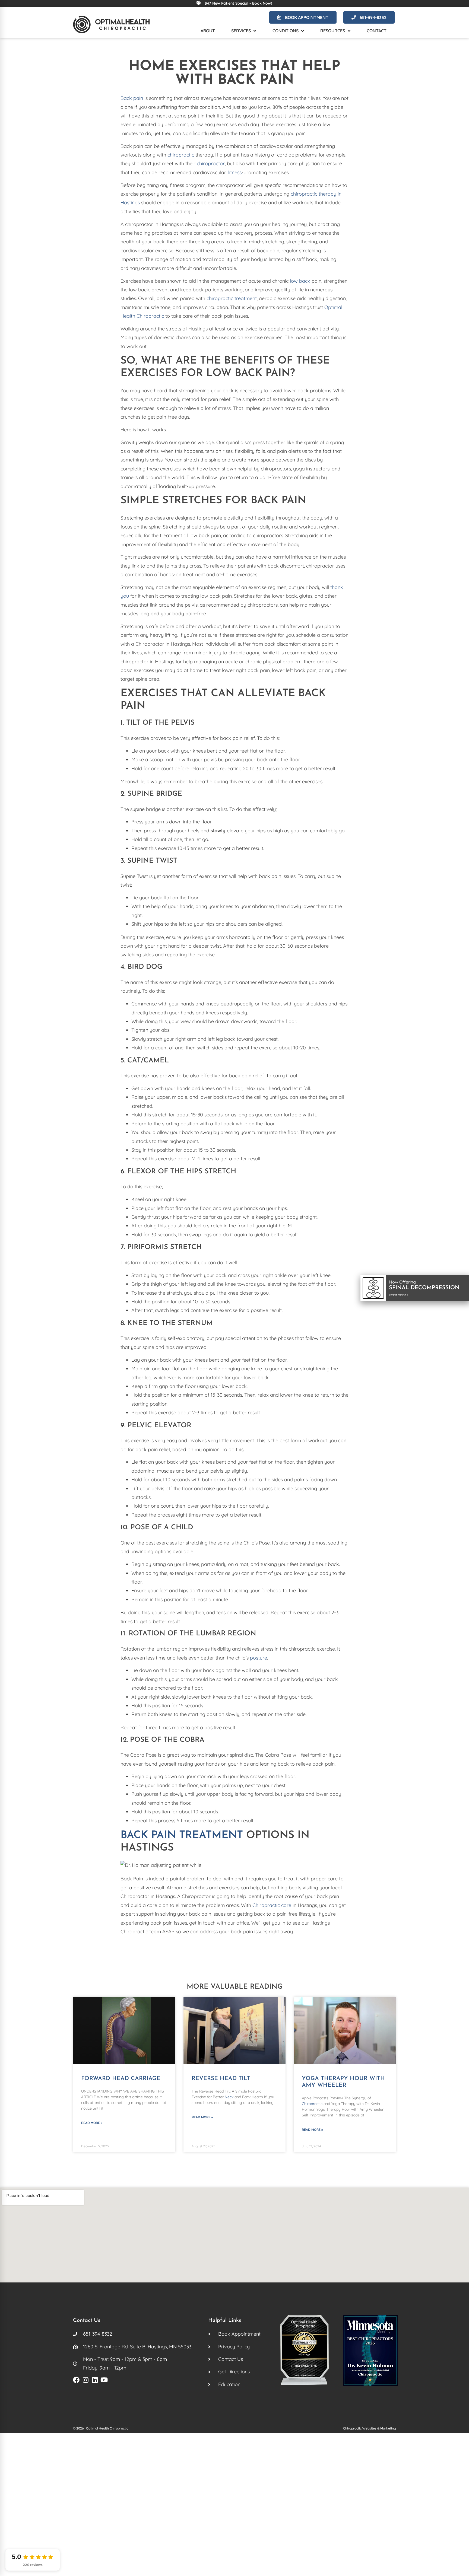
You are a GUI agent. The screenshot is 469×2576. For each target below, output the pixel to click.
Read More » (92, 2123)
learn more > (399, 1295)
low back (300, 281)
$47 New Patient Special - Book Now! (238, 3)
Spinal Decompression (424, 1288)
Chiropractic (312, 2104)
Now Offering (402, 1282)
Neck (229, 2097)
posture (259, 1658)
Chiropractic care (272, 1905)
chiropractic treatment (232, 298)
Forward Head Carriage (121, 2079)
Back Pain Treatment (182, 1835)
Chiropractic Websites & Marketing (370, 2428)
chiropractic (181, 155)
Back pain (132, 98)
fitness (234, 172)
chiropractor (211, 163)
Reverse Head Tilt (221, 2079)
